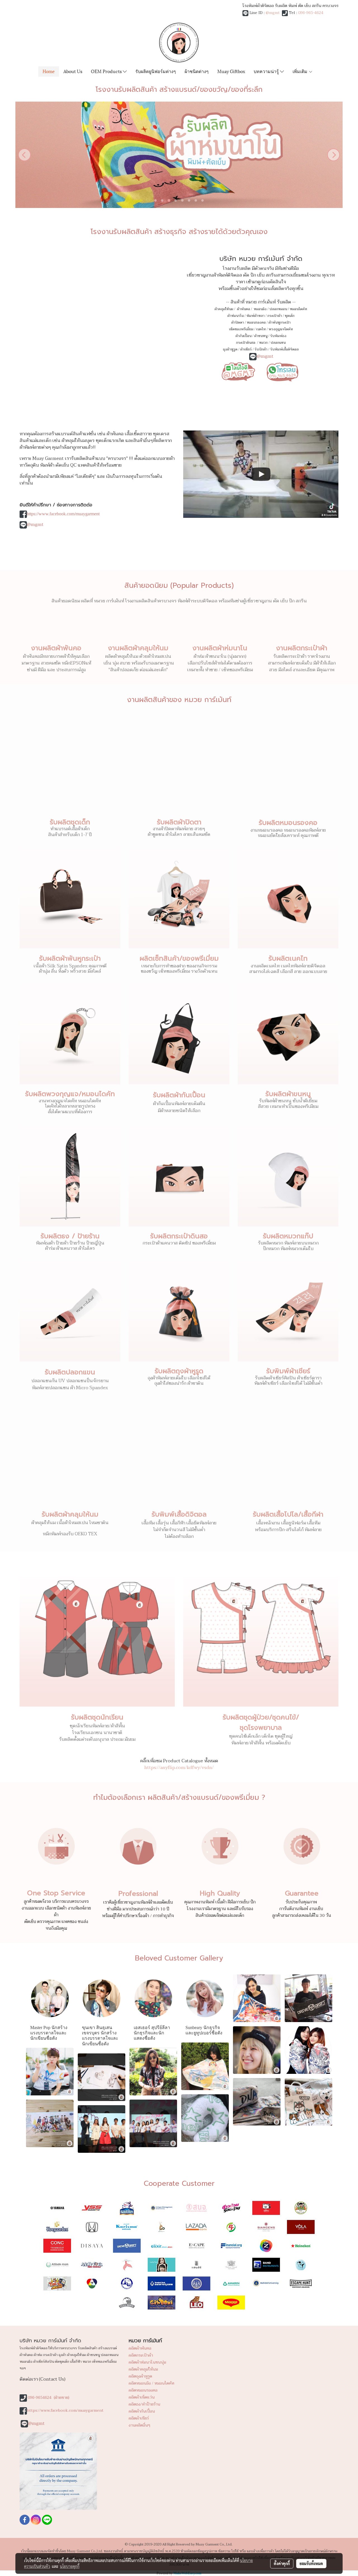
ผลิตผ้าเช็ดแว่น (142, 2397)
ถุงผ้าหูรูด (230, 349)
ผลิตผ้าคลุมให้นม (143, 2369)
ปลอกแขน (278, 343)
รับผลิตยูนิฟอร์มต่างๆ (156, 71)
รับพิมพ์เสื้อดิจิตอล (284, 349)
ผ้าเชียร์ (246, 349)
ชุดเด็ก (290, 316)
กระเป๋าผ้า (275, 316)
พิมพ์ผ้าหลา (255, 316)
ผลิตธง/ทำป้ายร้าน (144, 2404)
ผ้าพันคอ (243, 309)
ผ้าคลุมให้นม (224, 309)
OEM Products (107, 71)
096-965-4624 (311, 13)
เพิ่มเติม (301, 71)
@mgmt (273, 13)
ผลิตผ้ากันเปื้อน (142, 2411)
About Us (73, 71)
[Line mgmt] (238, 371)
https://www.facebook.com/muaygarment (63, 514)
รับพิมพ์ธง (278, 336)
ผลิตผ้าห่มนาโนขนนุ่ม (147, 2362)
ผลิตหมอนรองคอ (143, 2390)
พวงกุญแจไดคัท (281, 329)
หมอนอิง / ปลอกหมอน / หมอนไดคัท (280, 309)
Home (49, 71)
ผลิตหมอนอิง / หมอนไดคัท (151, 2383)
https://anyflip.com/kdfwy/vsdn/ (179, 1768)
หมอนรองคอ (256, 322)
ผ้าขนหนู (261, 336)
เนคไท (261, 329)
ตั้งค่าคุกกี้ (282, 2563)
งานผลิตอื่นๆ (139, 2425)
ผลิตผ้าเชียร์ (139, 2418)
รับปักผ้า (261, 349)
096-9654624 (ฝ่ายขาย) (49, 2398)
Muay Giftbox (231, 71)
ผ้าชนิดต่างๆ (197, 71)
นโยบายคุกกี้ (70, 2566)
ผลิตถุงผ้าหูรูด (140, 2376)
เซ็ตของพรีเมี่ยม (241, 329)
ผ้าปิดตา (238, 322)
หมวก (263, 343)
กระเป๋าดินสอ (246, 343)
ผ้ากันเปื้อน (243, 336)
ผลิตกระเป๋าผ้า (141, 2355)
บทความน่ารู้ (267, 71)
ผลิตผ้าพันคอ (140, 2348)
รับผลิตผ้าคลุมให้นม (70, 1514)
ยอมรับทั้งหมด (311, 2563)
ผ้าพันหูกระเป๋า (280, 322)
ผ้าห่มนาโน (235, 316)
